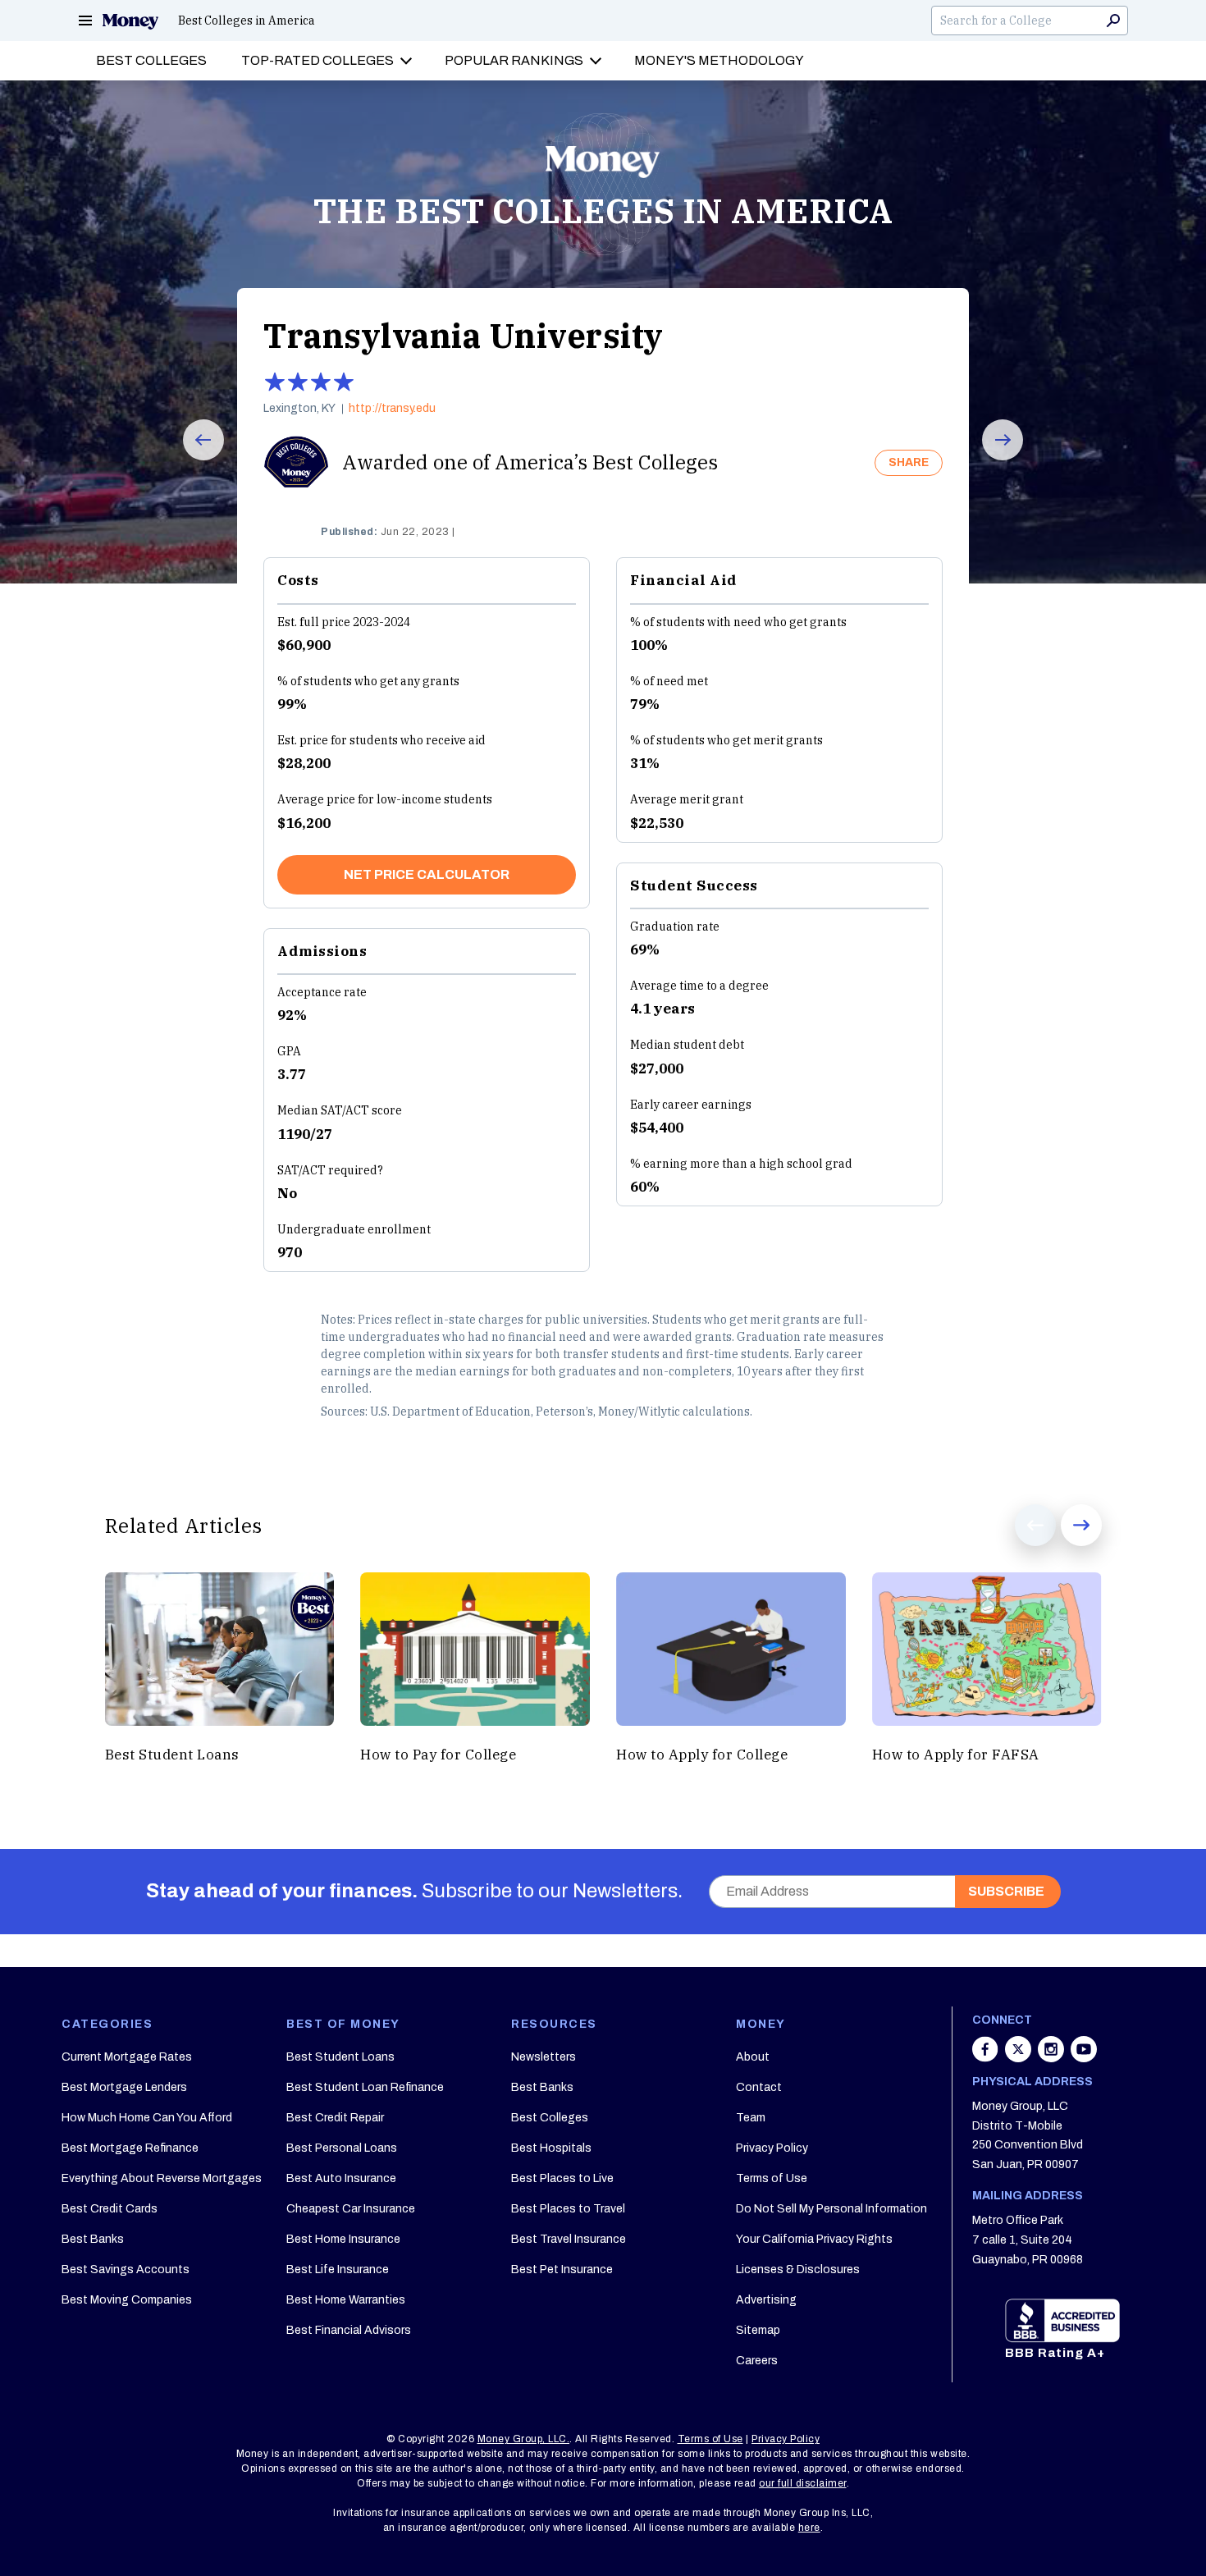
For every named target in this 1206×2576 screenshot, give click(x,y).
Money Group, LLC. (524, 2439)
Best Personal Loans (342, 2148)
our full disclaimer (803, 2483)
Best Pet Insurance (562, 2269)
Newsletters (544, 2057)
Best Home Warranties (346, 2300)
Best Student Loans (340, 2057)
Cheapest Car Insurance (351, 2209)
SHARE (909, 462)
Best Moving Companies (127, 2300)
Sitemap (758, 2330)
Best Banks (93, 2239)
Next (991, 460)
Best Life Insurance (338, 2269)
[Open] (85, 21)
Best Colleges (151, 60)
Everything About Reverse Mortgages (162, 2178)
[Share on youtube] (1084, 2057)
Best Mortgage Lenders (124, 2087)
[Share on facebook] (987, 2057)
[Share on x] (1020, 2057)
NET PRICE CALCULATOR (427, 874)
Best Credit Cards (110, 2209)
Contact (759, 2087)
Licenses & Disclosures (798, 2269)
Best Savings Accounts (126, 2269)
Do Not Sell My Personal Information (831, 2209)
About (753, 2057)
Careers (757, 2361)
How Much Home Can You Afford (147, 2118)
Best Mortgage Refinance (130, 2148)
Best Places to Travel (568, 2209)
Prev (192, 460)
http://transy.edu (392, 409)
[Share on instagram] (1053, 2057)
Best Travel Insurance (569, 2239)
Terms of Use (772, 2178)
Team (751, 2118)
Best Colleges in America (247, 21)
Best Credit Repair (335, 2118)
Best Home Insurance (343, 2239)
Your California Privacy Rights (814, 2239)
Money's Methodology (719, 60)
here (809, 2528)
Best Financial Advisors (349, 2330)
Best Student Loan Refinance (365, 2087)
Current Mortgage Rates (127, 2057)
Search (1113, 21)
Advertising (766, 2300)
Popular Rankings (514, 60)
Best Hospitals (551, 2148)
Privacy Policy (772, 2148)
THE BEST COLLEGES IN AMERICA (603, 211)
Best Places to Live (562, 2178)
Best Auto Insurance (341, 2178)
